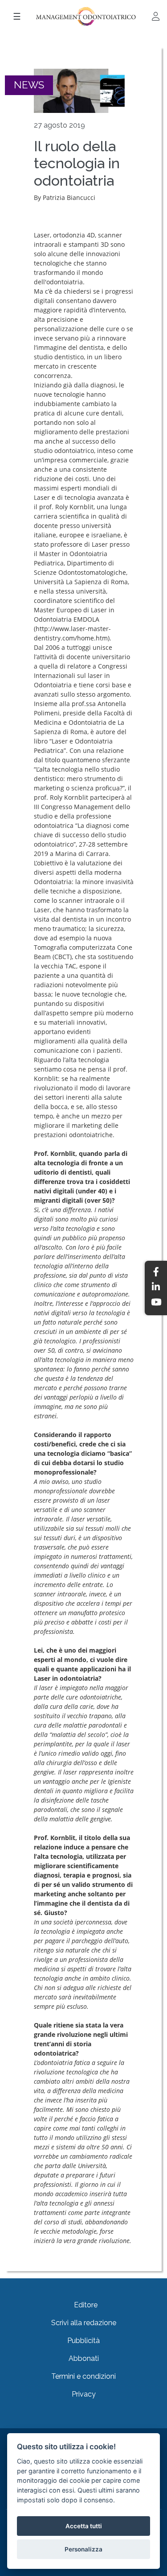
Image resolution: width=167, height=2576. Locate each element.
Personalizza (83, 2549)
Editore (86, 2305)
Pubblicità (83, 2341)
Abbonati (84, 2358)
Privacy (84, 2394)
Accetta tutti (84, 2526)
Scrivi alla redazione (84, 2323)
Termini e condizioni (83, 2376)
